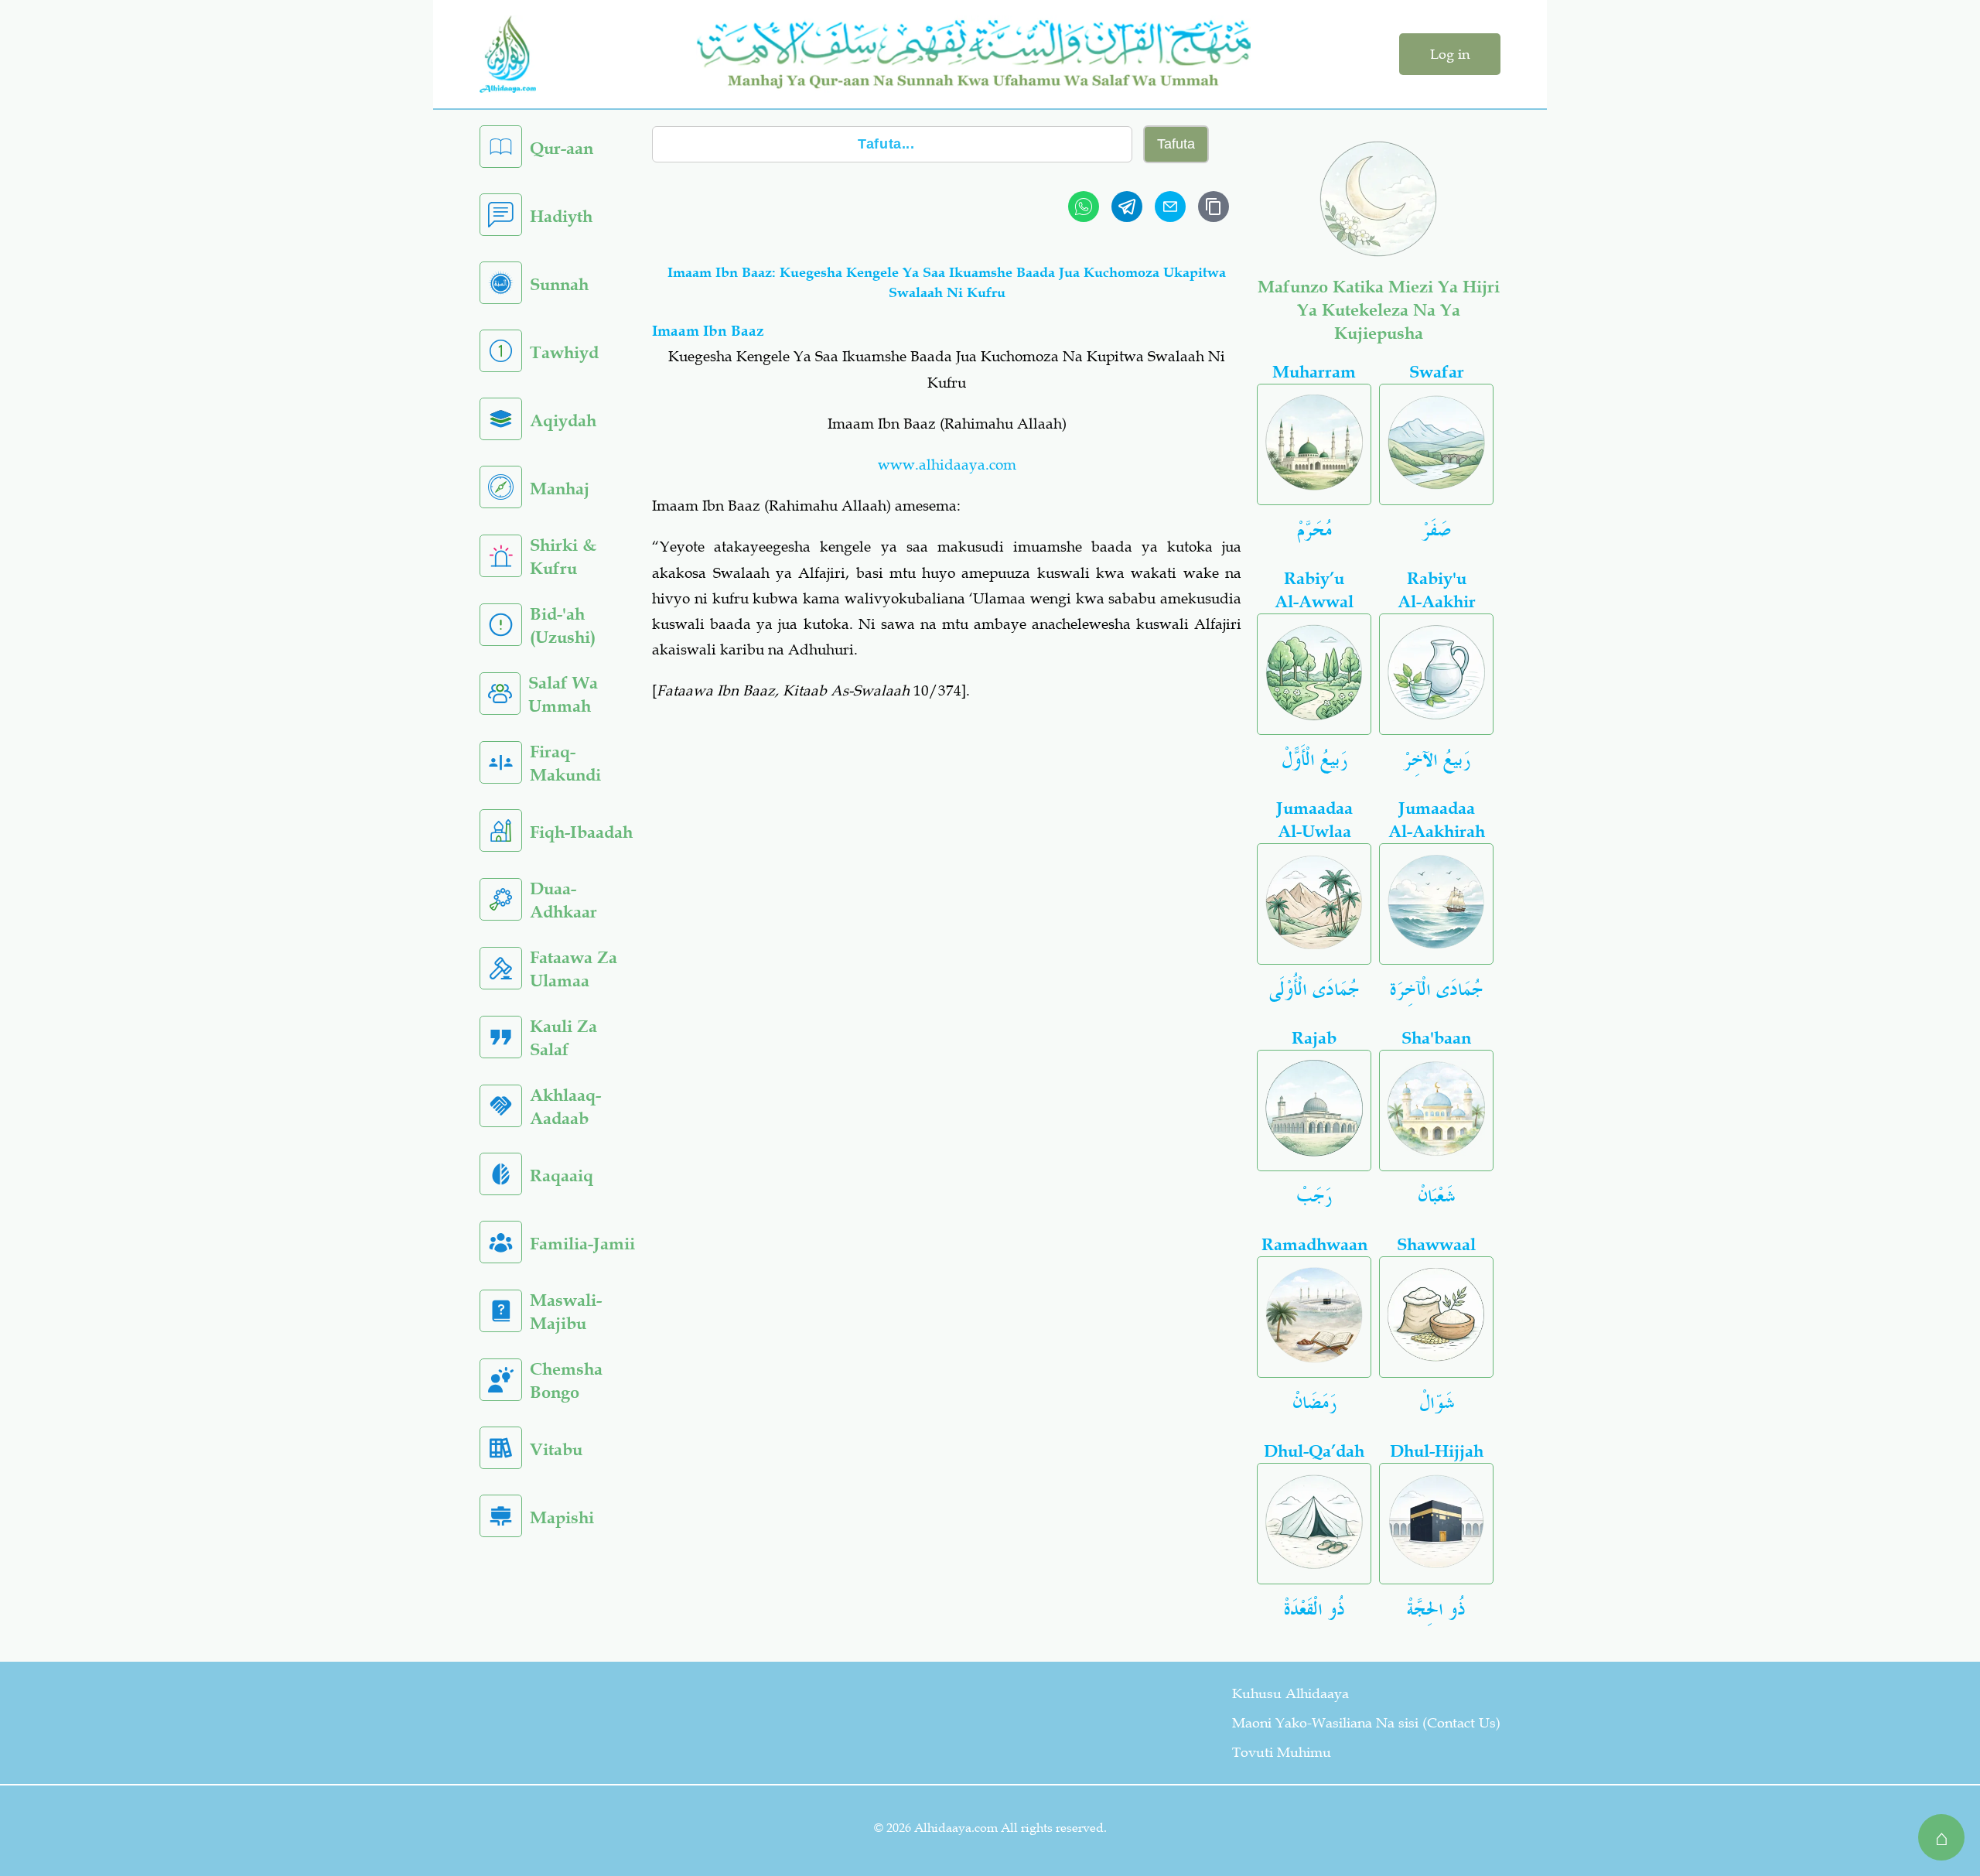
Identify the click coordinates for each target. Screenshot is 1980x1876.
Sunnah (559, 284)
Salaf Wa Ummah (563, 694)
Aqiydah (563, 420)
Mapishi (562, 1517)
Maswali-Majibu (566, 1312)
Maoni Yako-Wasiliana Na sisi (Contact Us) (1366, 1723)
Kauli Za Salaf (563, 1038)
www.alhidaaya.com (947, 465)
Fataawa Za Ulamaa (574, 969)
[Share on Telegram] (1127, 207)
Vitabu (556, 1449)
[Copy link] (1214, 207)
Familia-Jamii (582, 1244)
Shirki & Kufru (563, 557)
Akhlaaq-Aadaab (565, 1107)
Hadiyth (561, 216)
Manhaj (560, 489)
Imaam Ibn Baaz (708, 331)
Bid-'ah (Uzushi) (563, 625)
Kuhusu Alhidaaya (1290, 1693)
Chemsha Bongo (566, 1381)
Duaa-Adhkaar (563, 900)
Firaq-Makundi (565, 763)
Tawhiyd (564, 352)
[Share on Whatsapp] (1084, 207)
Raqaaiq (562, 1175)
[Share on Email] (1170, 207)
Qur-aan (562, 148)
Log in (1450, 54)
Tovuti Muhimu (1282, 1752)
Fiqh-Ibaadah (581, 832)
